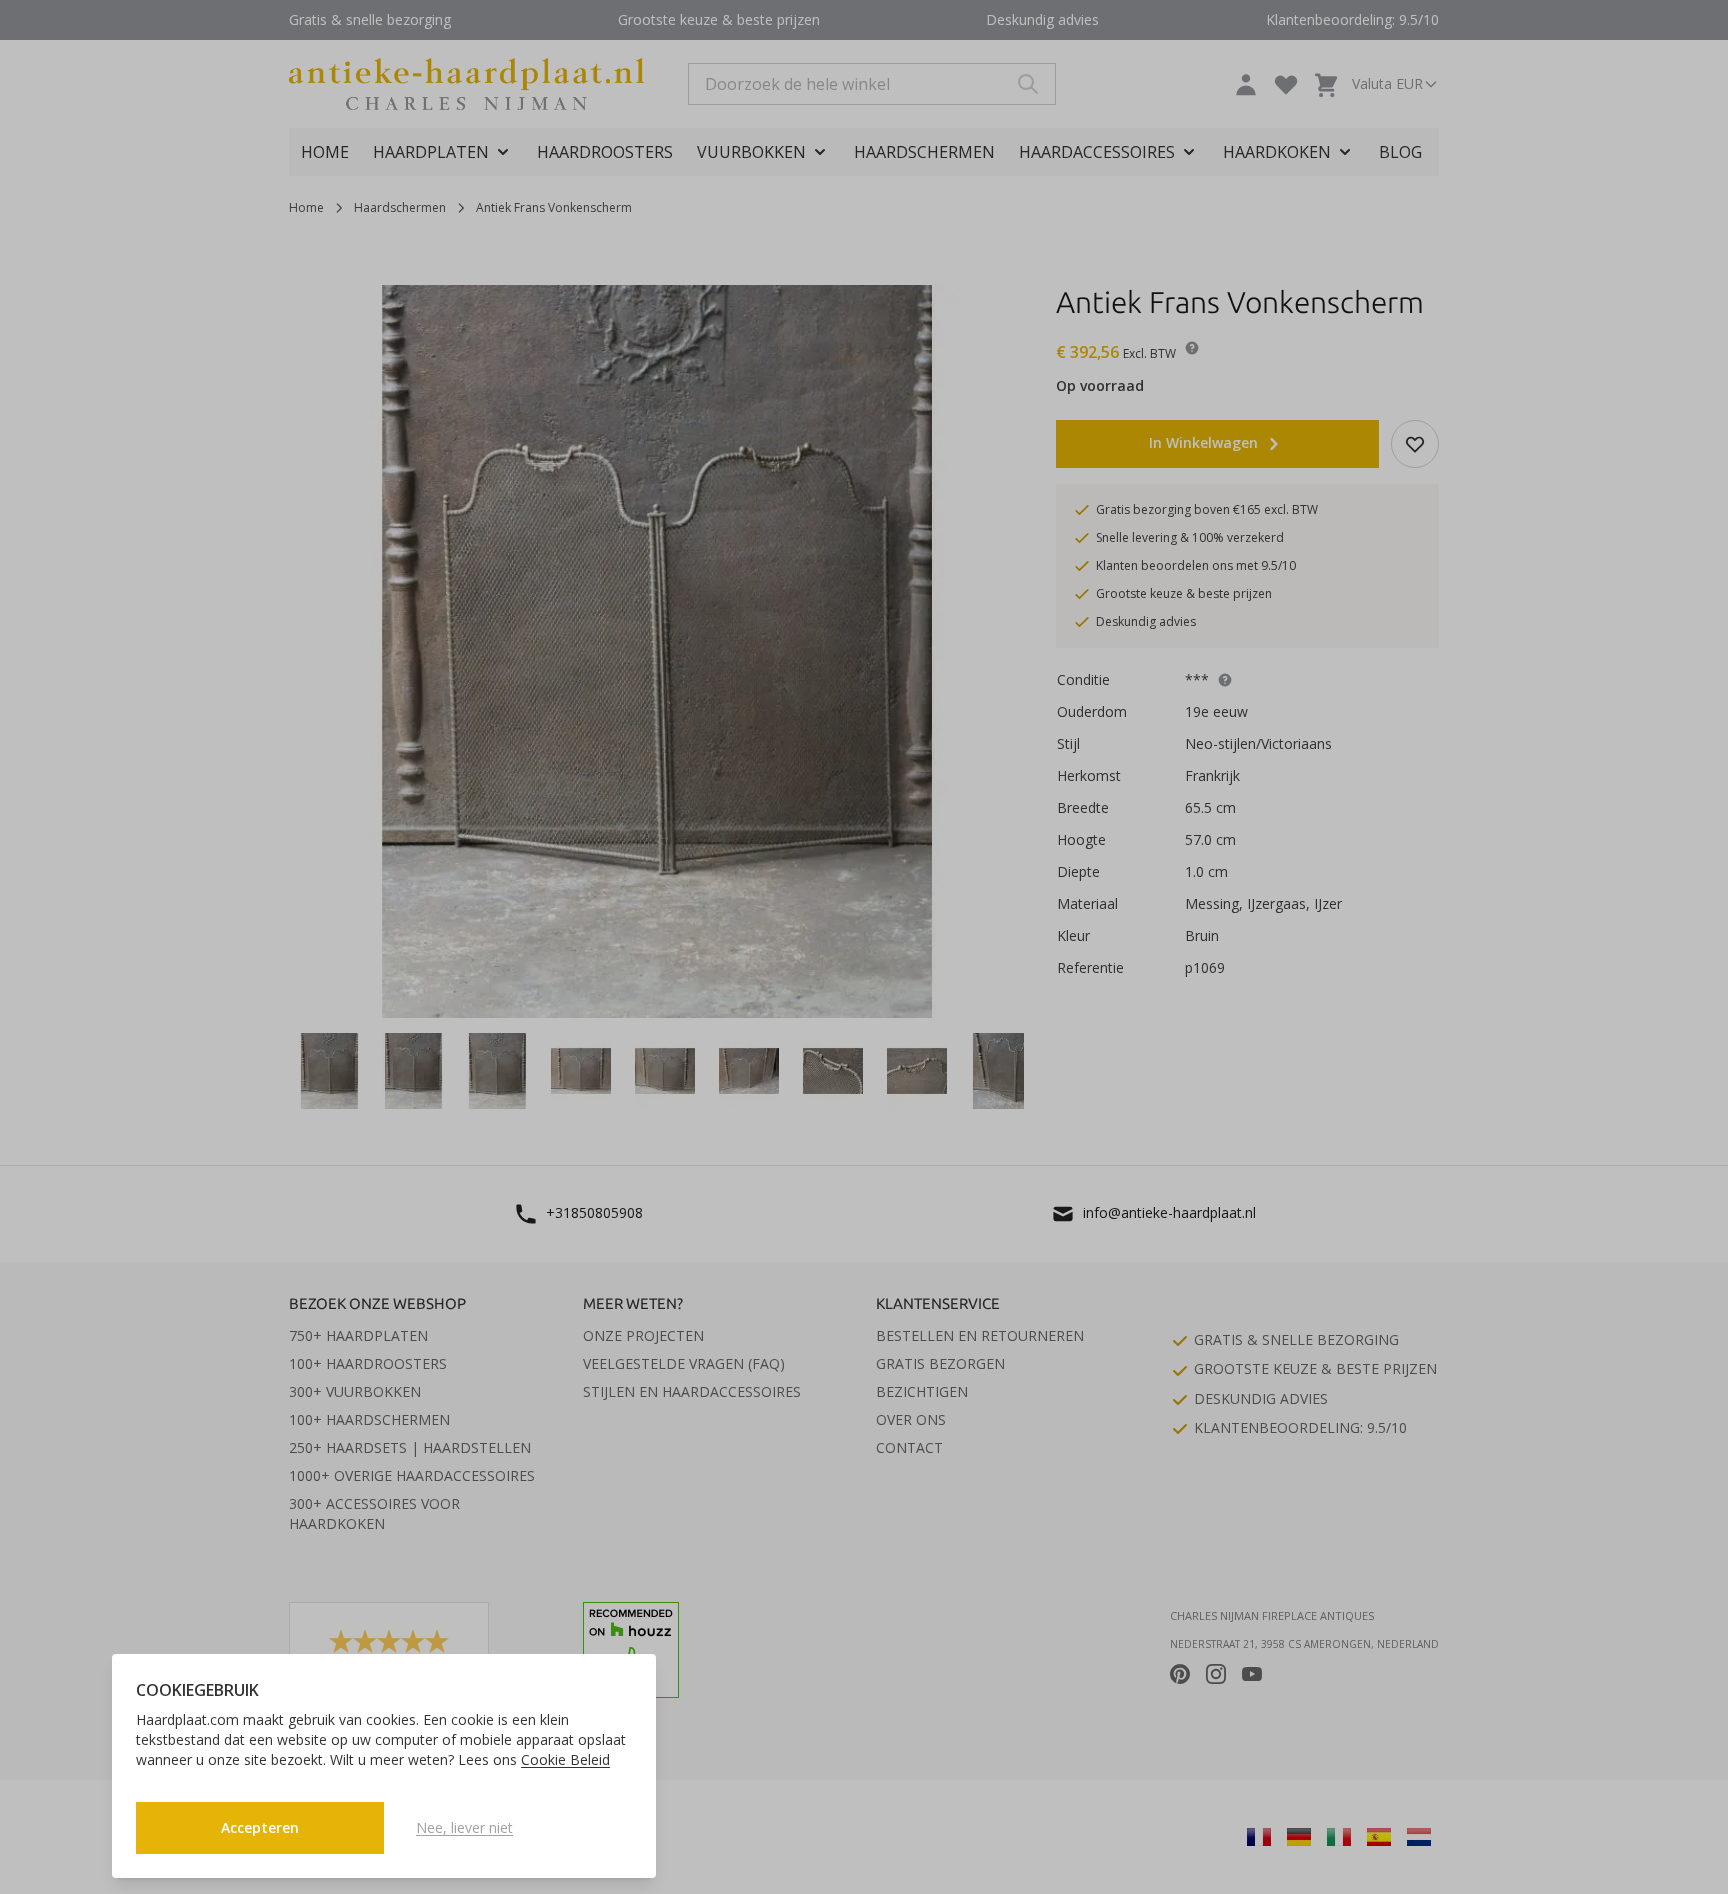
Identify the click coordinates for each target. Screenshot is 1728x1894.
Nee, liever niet (464, 1827)
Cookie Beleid (565, 1759)
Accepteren (260, 1827)
